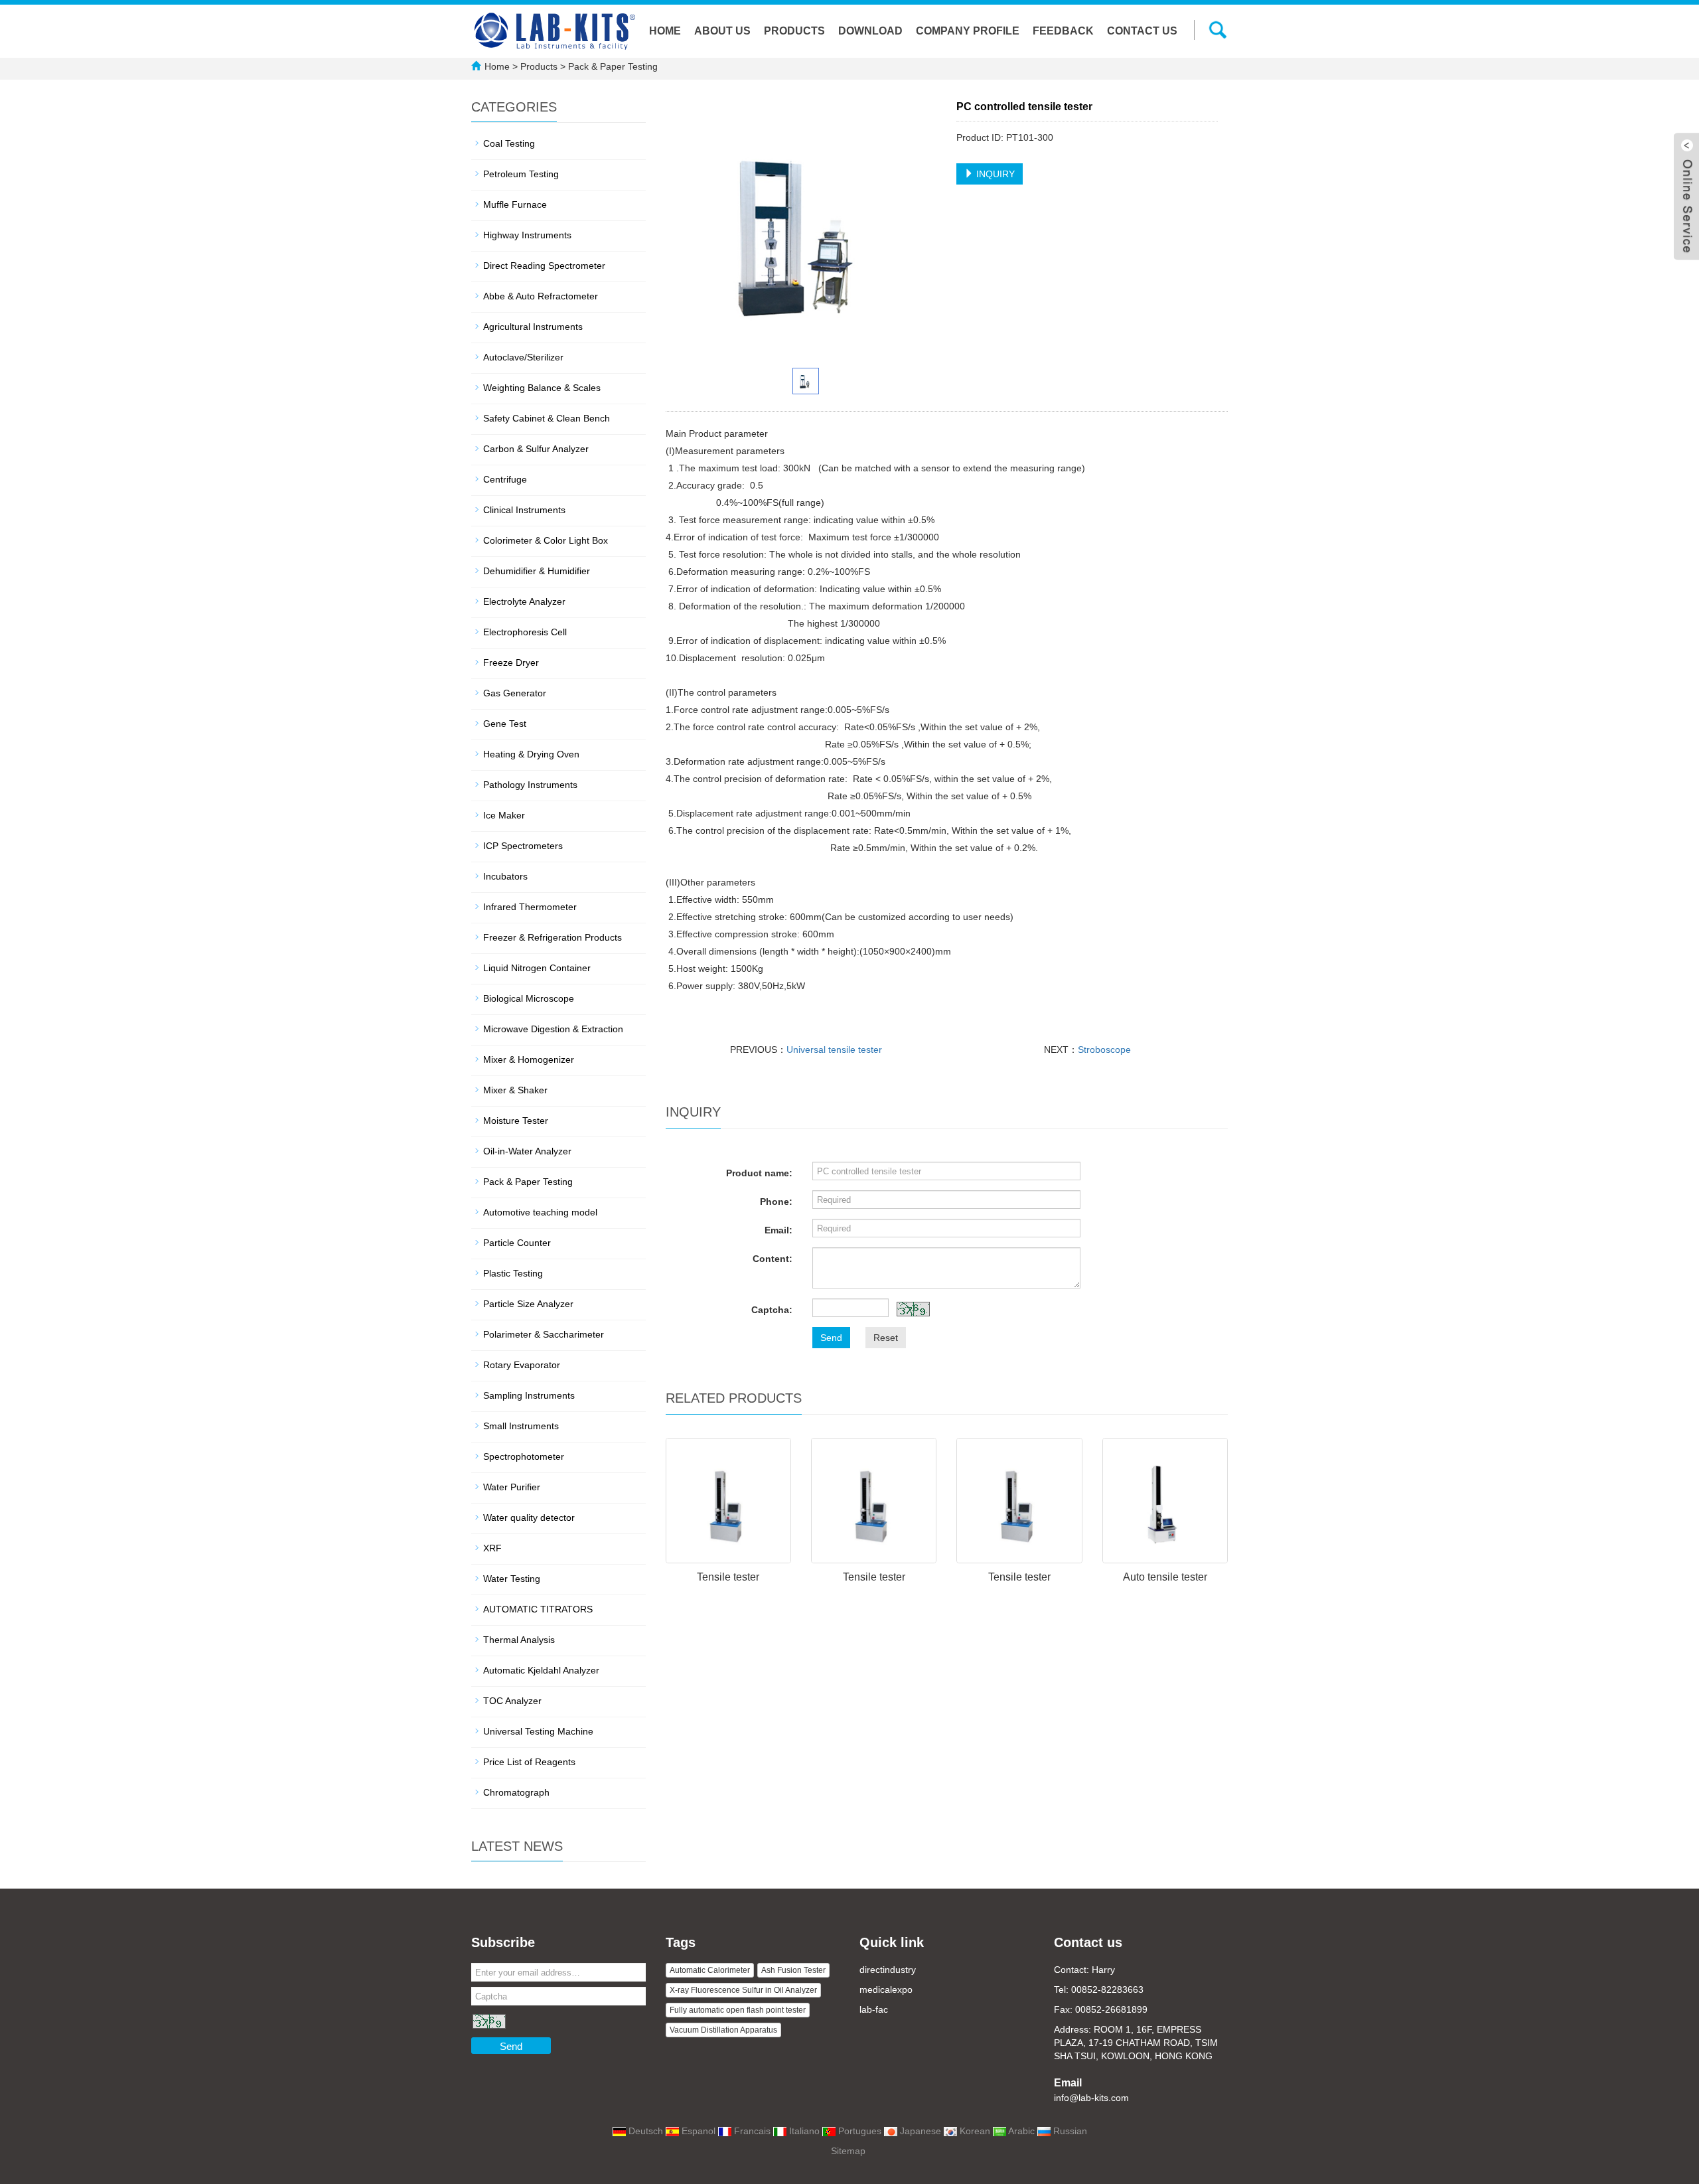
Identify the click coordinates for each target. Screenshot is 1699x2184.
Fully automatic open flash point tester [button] (738, 2010)
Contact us (1142, 31)
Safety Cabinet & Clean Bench (547, 418)
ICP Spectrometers (523, 846)
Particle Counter (517, 1243)
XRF (492, 1548)
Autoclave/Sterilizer (523, 357)
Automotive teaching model (540, 1212)
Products (794, 31)
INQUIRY (994, 174)
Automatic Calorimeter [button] (710, 1970)
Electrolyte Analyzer (524, 601)
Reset (886, 1338)
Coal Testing (509, 143)
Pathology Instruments (530, 785)
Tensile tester (728, 1577)
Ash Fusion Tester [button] (793, 1970)
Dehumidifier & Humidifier (537, 571)
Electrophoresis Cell (525, 632)
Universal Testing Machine (538, 1731)
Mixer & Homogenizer (529, 1059)
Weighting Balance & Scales (542, 388)
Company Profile (968, 31)
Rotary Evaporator (522, 1365)
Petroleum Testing (521, 174)
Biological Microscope (529, 998)
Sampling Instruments (529, 1395)
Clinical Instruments (524, 510)
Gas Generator (515, 693)
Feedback (1063, 31)
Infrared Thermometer (530, 907)
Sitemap (848, 2151)
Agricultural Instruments (533, 327)
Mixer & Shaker (515, 1090)
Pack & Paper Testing (612, 66)
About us (722, 31)
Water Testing (512, 1579)
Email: (778, 1230)
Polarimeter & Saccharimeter (544, 1334)
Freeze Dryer (511, 663)
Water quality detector (529, 1518)
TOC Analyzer (512, 1701)
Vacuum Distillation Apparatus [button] (723, 2030)
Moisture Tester (516, 1121)
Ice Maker (504, 815)
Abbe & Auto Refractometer (541, 296)
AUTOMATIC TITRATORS (538, 1609)
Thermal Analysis (519, 1640)
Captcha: (772, 1310)
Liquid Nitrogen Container (537, 968)
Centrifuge (505, 479)
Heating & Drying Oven (531, 754)
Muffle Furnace (515, 204)
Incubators (505, 876)
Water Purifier (512, 1487)
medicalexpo (886, 1989)
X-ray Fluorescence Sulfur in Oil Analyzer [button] (743, 1990)
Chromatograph (516, 1792)
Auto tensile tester (1165, 1577)
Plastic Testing (513, 1273)
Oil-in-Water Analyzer (527, 1151)
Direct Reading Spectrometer (544, 266)
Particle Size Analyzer (528, 1304)
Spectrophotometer (524, 1456)
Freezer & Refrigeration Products (553, 937)
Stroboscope (1104, 1050)
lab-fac (874, 2009)
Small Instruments (521, 1426)
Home (665, 31)
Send (831, 1338)
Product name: (759, 1173)
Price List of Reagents (529, 1762)
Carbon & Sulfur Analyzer (536, 449)
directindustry (888, 1970)
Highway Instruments (527, 235)
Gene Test (505, 724)
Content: (773, 1259)
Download (870, 31)
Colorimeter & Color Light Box (546, 540)
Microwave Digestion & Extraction (553, 1029)
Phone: (776, 1202)
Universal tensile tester (834, 1050)
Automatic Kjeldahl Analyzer (541, 1670)
